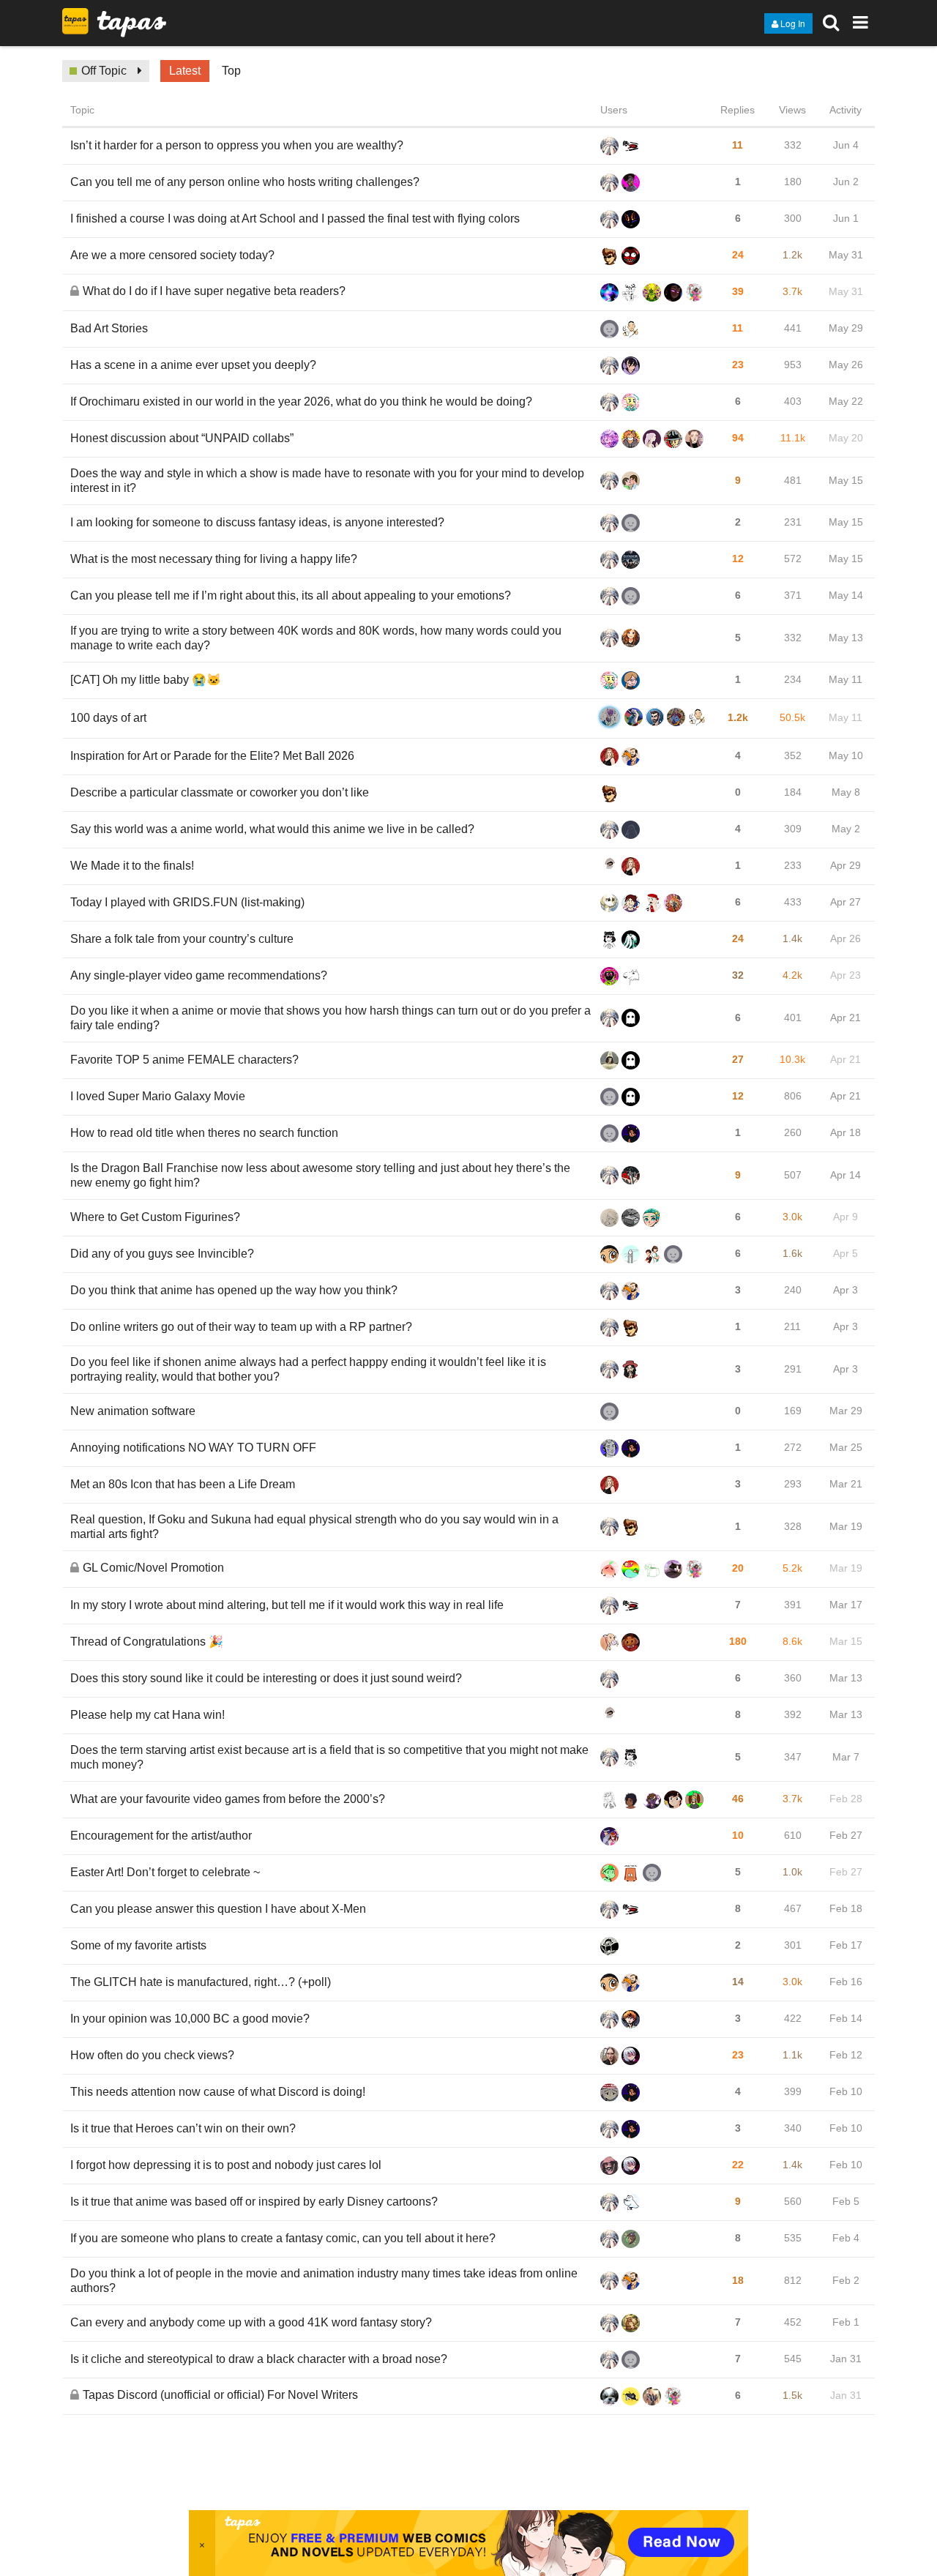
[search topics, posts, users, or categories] (831, 22)
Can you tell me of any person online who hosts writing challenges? (245, 182)
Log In (793, 23)
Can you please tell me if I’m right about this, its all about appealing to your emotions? (291, 596)
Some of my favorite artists (138, 1945)
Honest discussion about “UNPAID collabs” (182, 438)
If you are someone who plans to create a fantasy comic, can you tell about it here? (283, 2238)
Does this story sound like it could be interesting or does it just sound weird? (266, 1678)
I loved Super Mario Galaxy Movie (158, 1096)
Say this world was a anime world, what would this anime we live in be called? (272, 829)
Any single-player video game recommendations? (199, 975)
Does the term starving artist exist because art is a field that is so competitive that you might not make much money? (329, 1757)
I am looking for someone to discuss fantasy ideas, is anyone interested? (257, 522)
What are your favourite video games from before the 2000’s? (228, 1799)
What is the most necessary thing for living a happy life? (214, 559)
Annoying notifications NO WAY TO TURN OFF (193, 1448)
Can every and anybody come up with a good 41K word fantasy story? (251, 2322)
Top (231, 71)
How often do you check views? (152, 2055)
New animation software (133, 1411)
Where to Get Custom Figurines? (155, 1217)
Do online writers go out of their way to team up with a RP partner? (241, 1327)
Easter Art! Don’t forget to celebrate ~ (165, 1872)
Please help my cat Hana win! (148, 1715)
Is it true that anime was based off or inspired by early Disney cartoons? (254, 2202)
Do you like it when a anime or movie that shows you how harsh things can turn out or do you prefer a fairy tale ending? (331, 1018)
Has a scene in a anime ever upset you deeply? (193, 365)
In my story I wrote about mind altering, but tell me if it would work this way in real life (287, 1605)
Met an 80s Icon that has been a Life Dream (183, 1484)
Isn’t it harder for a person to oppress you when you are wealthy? (237, 145)
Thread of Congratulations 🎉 (147, 1642)
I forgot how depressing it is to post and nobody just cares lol (226, 2165)
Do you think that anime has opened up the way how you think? (234, 1290)
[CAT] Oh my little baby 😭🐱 (146, 680)
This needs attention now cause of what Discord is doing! (218, 2092)
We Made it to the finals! (132, 866)
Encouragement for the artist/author (161, 1836)
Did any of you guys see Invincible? (162, 1254)
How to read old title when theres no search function (204, 1133)
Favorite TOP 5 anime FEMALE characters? (184, 1060)
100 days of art (108, 718)
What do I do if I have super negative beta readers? (214, 291)
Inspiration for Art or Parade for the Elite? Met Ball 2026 (212, 756)
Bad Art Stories (109, 328)
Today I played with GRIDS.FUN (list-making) (187, 902)
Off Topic (104, 71)
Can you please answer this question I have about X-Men (218, 1909)
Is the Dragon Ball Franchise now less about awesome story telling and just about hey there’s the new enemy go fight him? (320, 1175)
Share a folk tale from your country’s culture (182, 939)
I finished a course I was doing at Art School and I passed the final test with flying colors (295, 219)
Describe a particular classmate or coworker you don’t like (220, 792)
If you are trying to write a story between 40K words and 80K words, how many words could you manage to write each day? (316, 638)
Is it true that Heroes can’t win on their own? (183, 2128)
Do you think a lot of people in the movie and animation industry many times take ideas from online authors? (324, 2281)
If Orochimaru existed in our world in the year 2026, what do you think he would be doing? (301, 402)
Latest (185, 71)
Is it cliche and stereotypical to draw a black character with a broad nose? (259, 2359)
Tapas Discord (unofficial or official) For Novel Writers (220, 2395)
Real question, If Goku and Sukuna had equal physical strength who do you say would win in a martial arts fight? (314, 1527)
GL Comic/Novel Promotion (153, 1568)
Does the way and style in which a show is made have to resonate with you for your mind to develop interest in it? (327, 481)
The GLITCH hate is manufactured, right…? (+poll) (201, 1982)
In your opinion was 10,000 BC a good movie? (190, 2019)
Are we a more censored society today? (172, 255)
